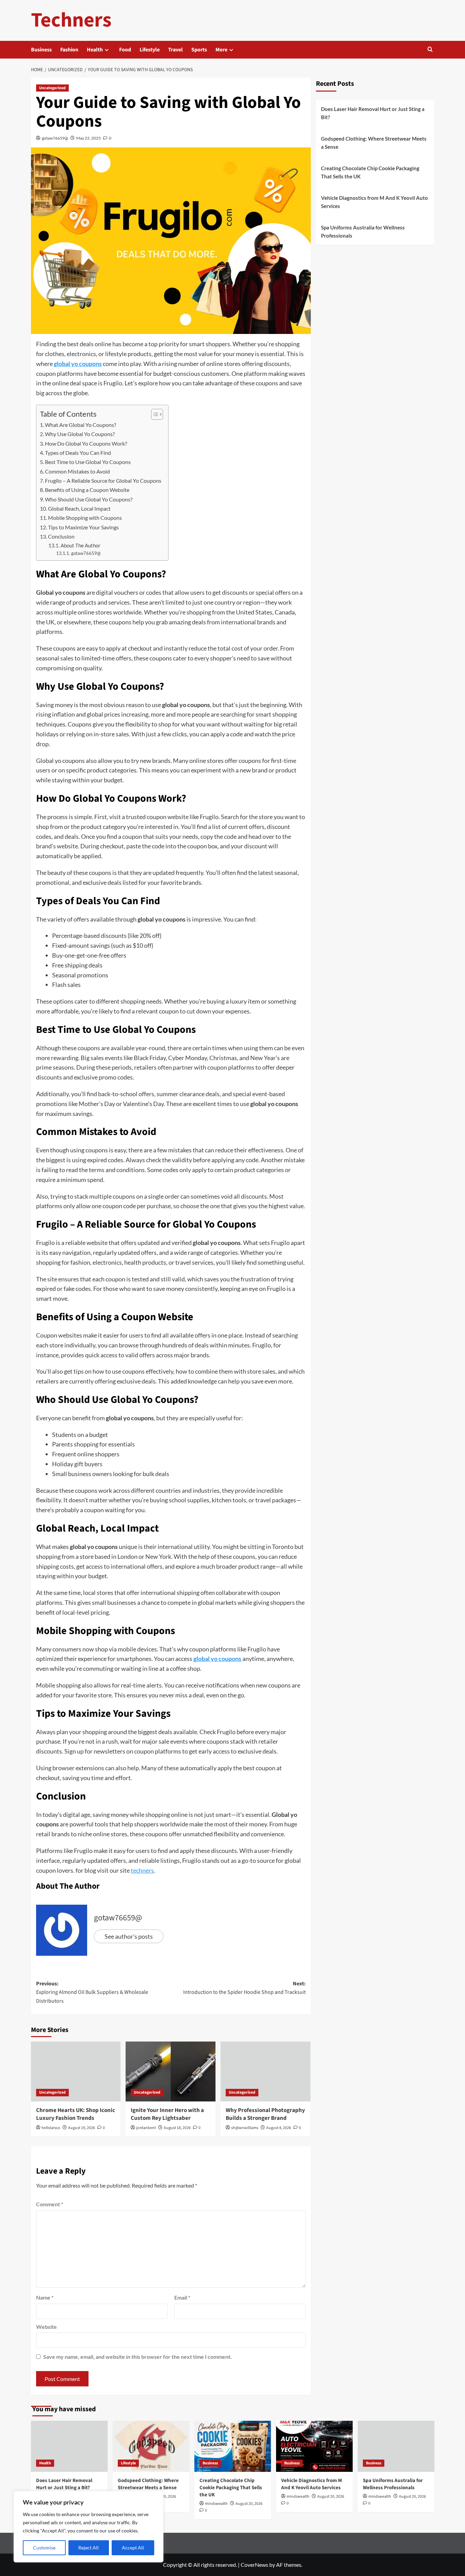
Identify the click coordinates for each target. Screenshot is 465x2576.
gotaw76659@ (55, 138)
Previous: (92, 1992)
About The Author (81, 546)
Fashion (69, 50)
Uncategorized (52, 88)
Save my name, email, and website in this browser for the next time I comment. (138, 2357)
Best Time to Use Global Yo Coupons (88, 462)
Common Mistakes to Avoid (77, 471)
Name (45, 2297)
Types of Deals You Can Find (78, 453)
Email (182, 2297)
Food (125, 50)
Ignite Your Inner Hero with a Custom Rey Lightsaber (167, 2114)
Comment (50, 2204)
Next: (244, 1988)
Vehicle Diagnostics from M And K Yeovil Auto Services (374, 202)
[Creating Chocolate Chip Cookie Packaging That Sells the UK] (233, 2446)
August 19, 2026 (82, 2128)
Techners (71, 20)
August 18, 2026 (177, 2128)
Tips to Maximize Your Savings (83, 527)
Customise (44, 2548)
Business (41, 50)
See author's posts (129, 1936)
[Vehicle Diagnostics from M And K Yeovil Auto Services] (314, 2446)
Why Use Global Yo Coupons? (80, 434)
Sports (199, 50)
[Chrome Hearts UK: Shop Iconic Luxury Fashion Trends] (76, 2071)
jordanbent (146, 2128)
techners (142, 1870)
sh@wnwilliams (245, 2128)
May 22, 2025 (89, 138)
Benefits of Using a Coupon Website (87, 490)
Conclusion (61, 536)
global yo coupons (78, 364)
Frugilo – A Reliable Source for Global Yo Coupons (103, 481)
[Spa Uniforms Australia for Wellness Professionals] (396, 2446)
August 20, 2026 (249, 2504)
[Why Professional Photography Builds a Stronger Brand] (266, 2071)
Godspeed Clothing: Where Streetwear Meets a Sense (374, 143)
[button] (430, 50)
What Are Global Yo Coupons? (81, 425)
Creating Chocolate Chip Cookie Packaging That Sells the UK (370, 172)
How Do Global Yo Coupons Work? (86, 443)
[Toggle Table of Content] (154, 414)
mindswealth (216, 2504)
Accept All (133, 2548)
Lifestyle (150, 50)
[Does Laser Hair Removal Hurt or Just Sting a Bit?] (69, 2446)
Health (95, 50)
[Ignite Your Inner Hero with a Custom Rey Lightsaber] (171, 2071)
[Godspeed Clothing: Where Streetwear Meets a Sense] (151, 2446)
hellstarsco (51, 2128)
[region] (89, 2527)
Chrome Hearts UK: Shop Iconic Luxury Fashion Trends (76, 2114)
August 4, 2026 (279, 2128)
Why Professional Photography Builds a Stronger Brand (265, 2114)
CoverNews (254, 2565)
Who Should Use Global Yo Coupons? (89, 499)
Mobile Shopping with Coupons (85, 518)
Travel (175, 50)
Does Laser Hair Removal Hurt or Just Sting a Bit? (373, 113)
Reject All (89, 2548)
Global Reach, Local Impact (79, 508)
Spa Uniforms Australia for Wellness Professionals (363, 231)
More (221, 50)
